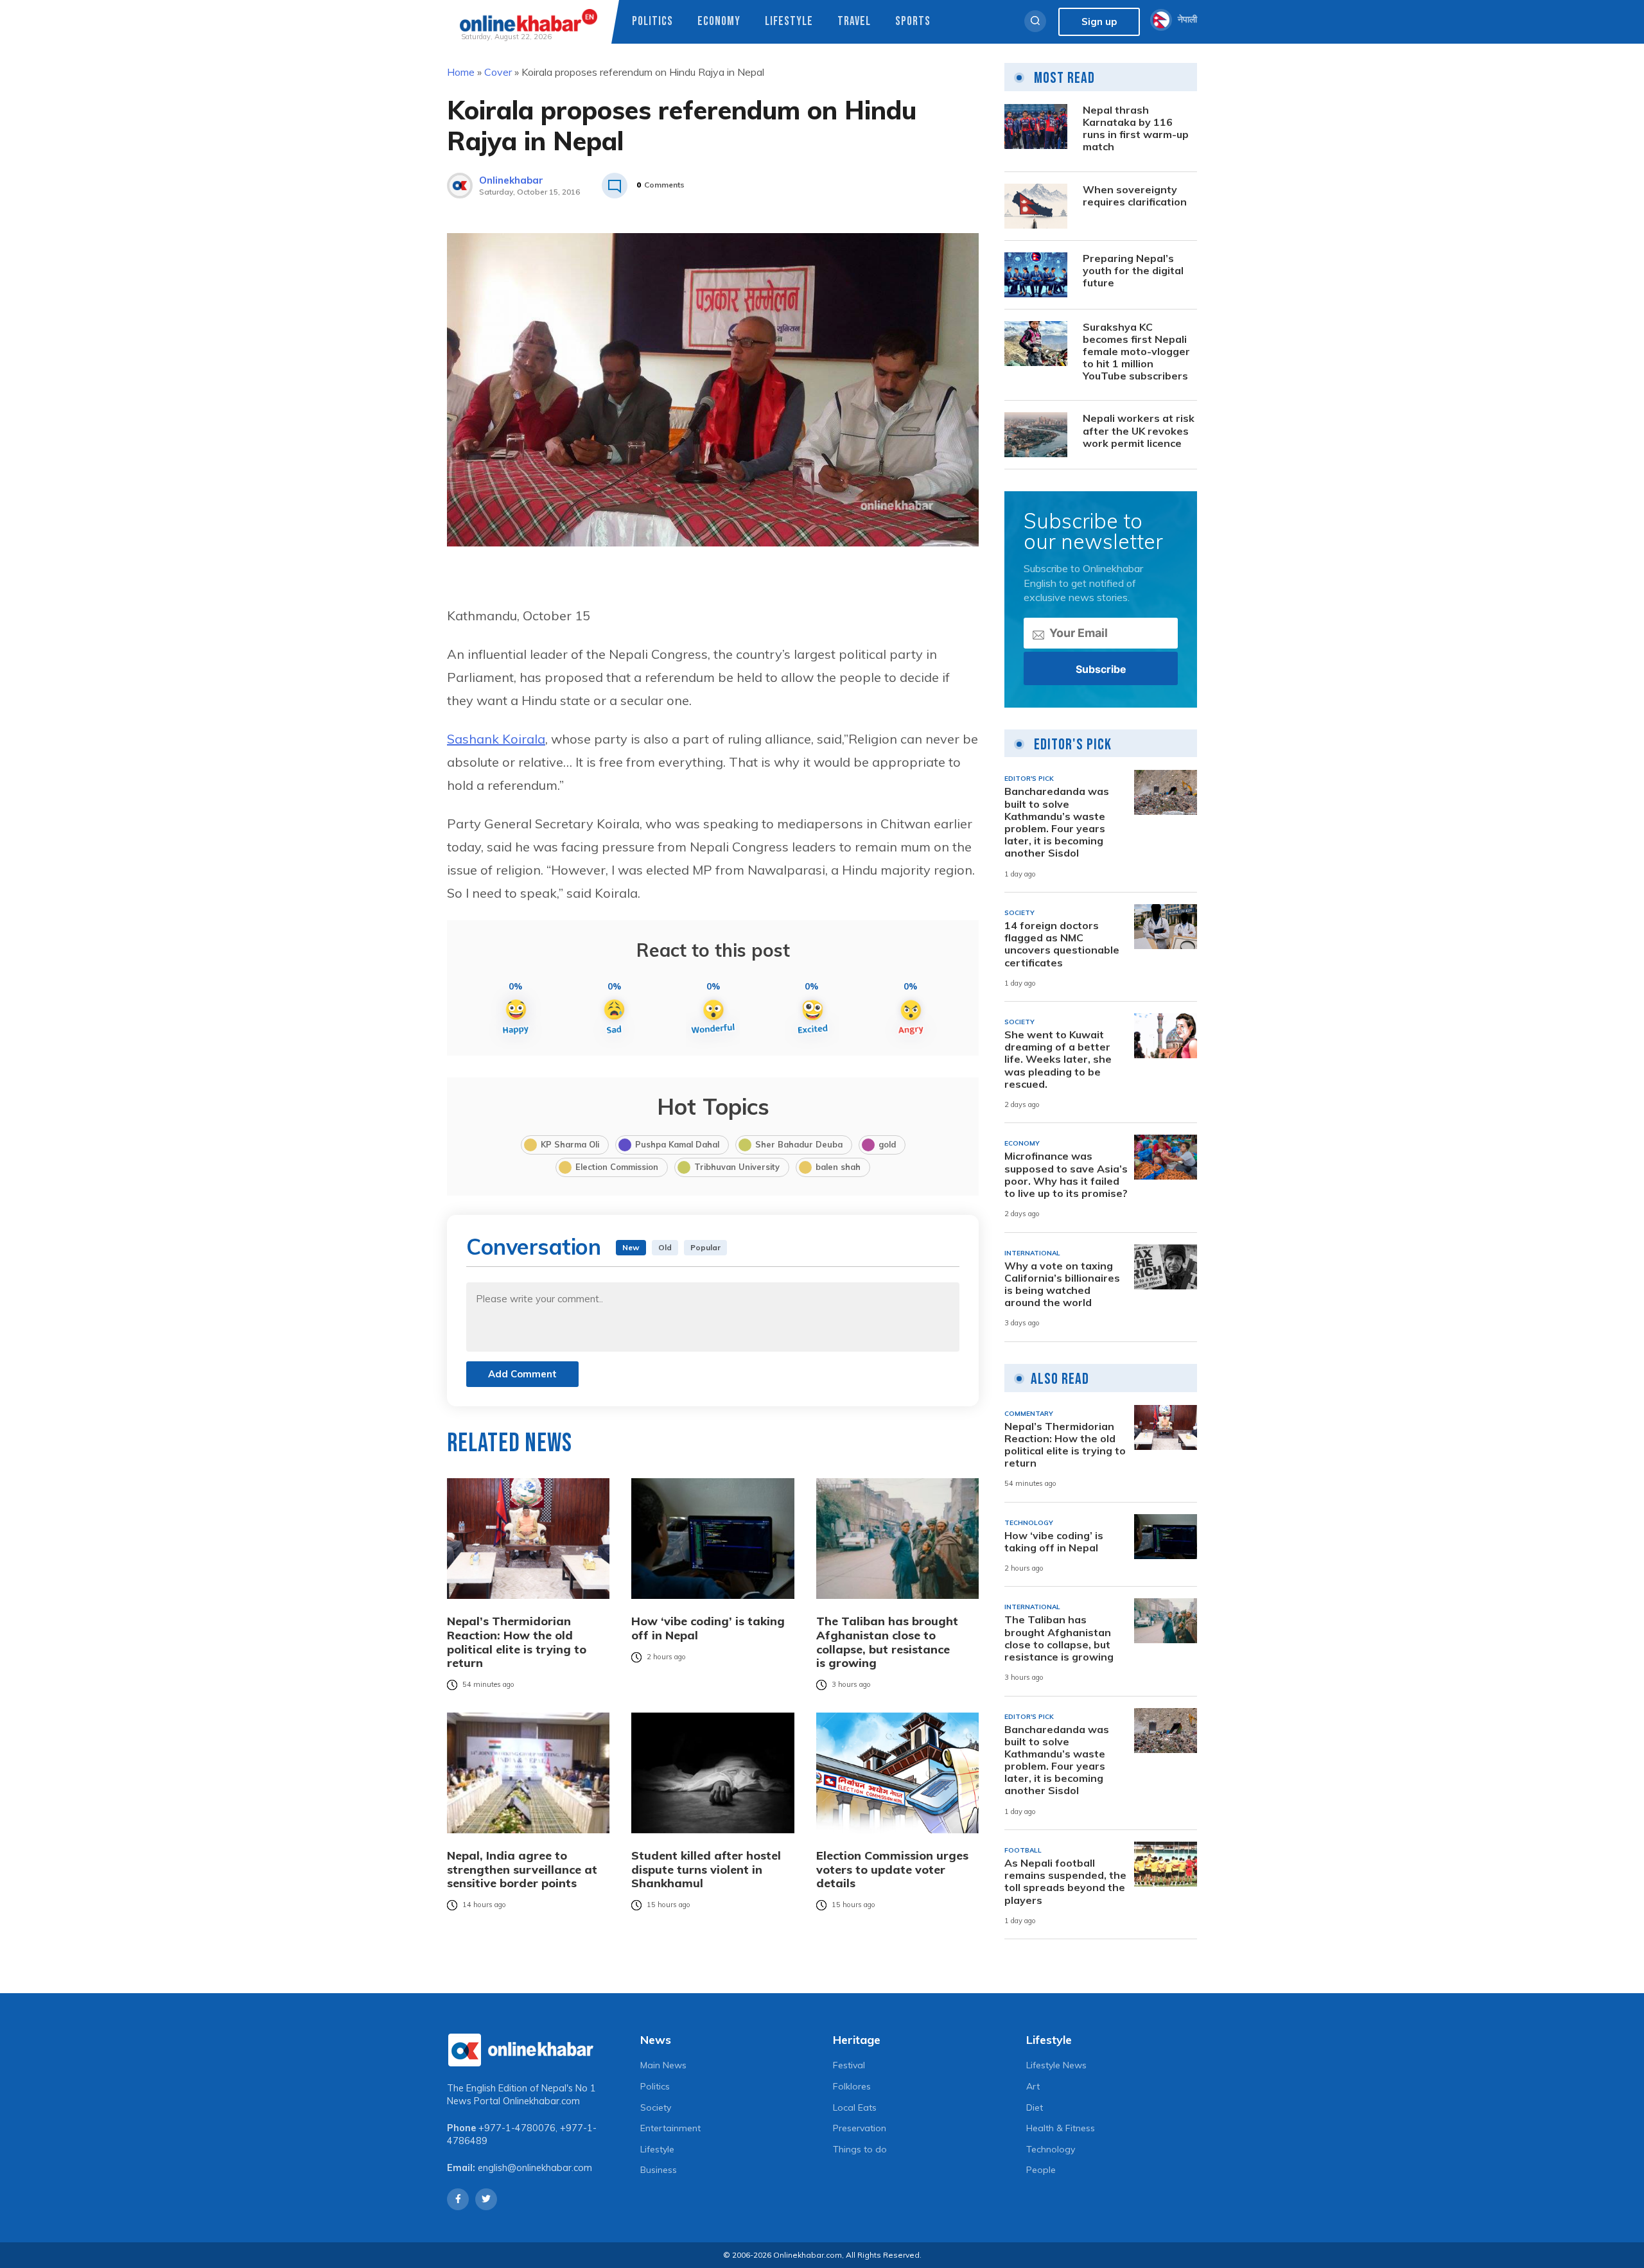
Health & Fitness (1061, 2128)
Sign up (1099, 22)
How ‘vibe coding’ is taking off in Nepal (708, 1628)
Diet (1035, 2107)
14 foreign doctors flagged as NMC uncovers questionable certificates (1062, 944)
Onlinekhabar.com (541, 2101)
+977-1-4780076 (517, 2128)
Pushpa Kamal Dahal (677, 1144)
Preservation (860, 2128)
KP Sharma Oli (570, 1144)
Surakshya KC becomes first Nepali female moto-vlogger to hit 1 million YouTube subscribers (1136, 352)
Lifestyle (789, 22)
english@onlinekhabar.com (535, 2168)
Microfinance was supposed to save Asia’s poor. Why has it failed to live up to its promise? (1066, 1175)
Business (659, 2170)
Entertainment (670, 2128)
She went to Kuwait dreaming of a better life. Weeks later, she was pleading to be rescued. (1058, 1060)
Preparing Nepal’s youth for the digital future (1133, 271)
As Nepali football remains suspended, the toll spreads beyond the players (1065, 1882)
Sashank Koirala (496, 739)
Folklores (852, 2086)
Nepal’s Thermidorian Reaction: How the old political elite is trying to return (517, 1642)
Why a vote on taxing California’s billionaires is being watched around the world (1062, 1285)
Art (1033, 2086)
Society (656, 2107)
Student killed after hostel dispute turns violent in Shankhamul (706, 1870)
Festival (849, 2065)
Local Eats (855, 2107)
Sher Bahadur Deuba (799, 1144)
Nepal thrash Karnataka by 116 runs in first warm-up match (1136, 129)
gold (887, 1144)
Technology (1051, 2149)
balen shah (838, 1167)
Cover (498, 72)
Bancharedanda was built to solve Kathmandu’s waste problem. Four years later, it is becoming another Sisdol (1057, 822)
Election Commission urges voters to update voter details (892, 1870)
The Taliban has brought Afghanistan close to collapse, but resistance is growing (887, 1642)
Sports (913, 22)
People (1041, 2170)
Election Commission (617, 1167)
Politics (652, 22)
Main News (663, 2065)
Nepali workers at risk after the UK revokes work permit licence (1139, 431)
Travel (854, 22)
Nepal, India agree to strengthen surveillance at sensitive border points (522, 1870)
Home (461, 72)
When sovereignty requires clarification (1135, 196)
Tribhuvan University (737, 1167)
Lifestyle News (1056, 2065)
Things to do (860, 2149)
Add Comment (522, 1374)
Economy (719, 22)
